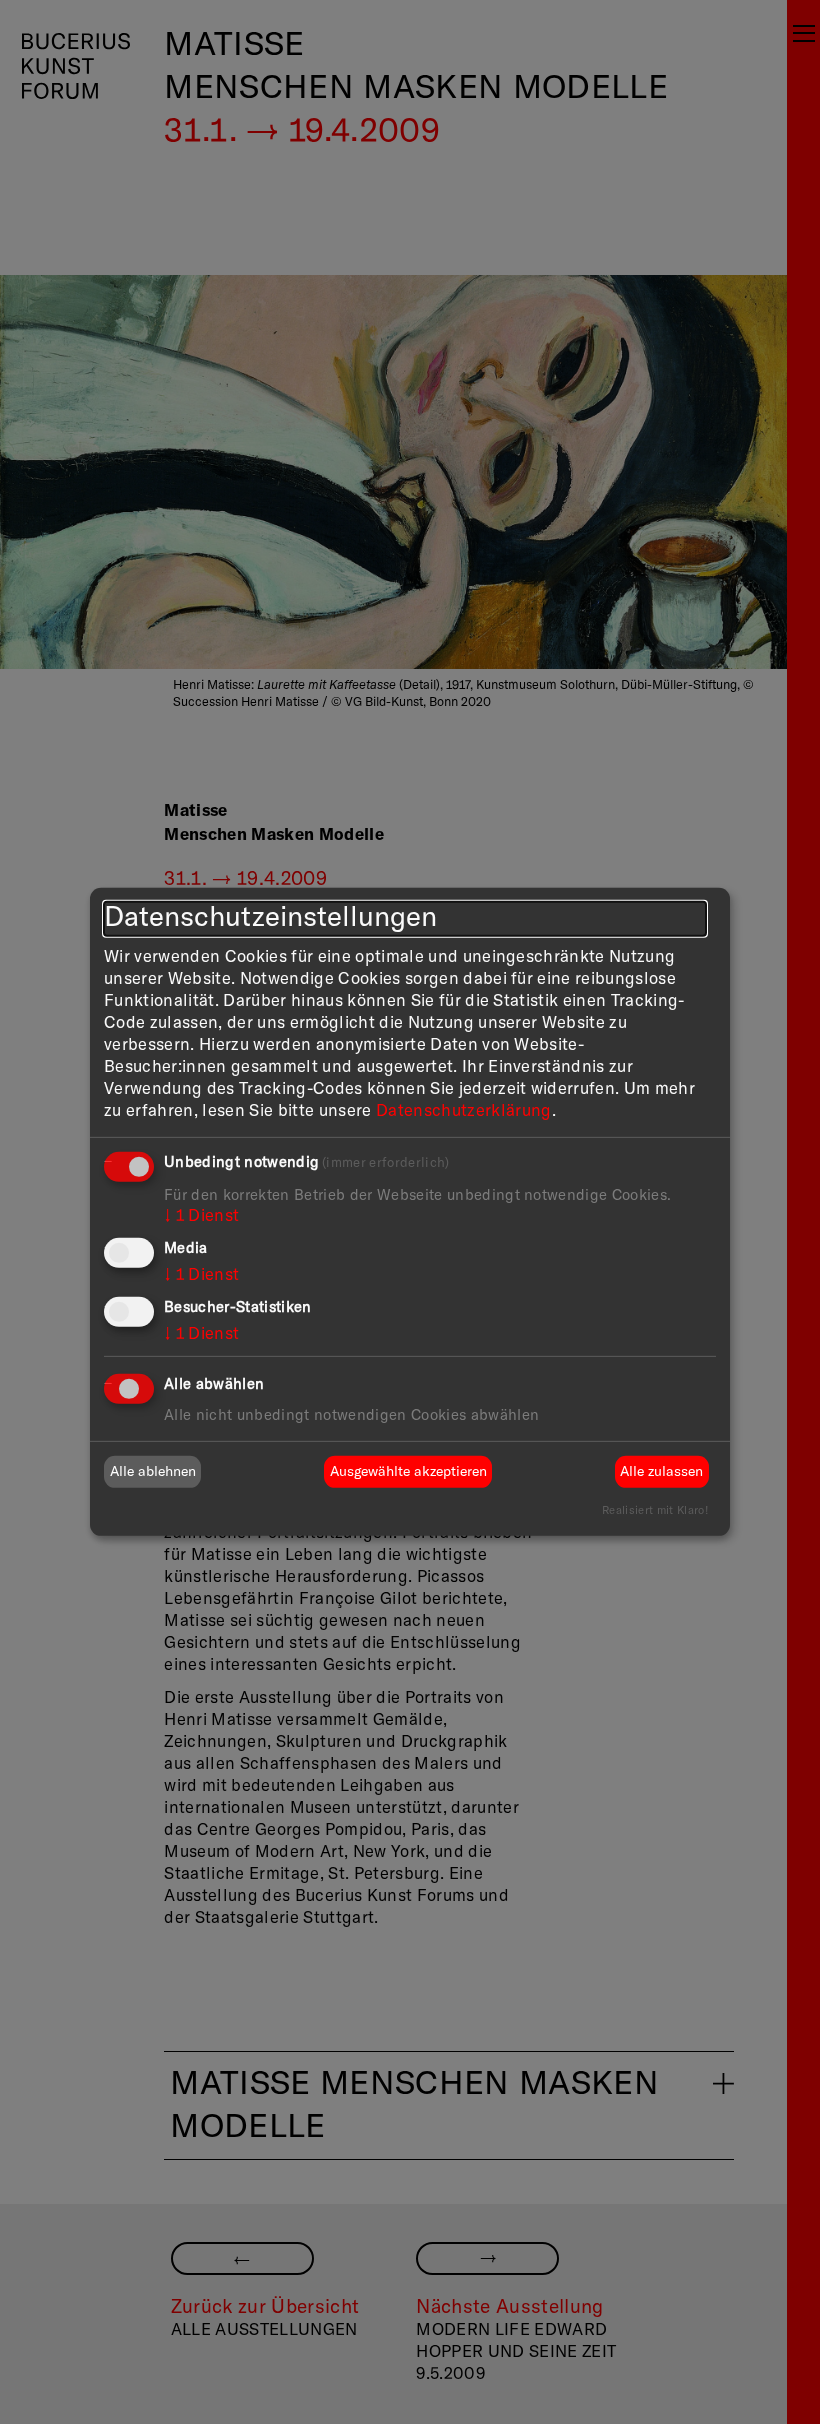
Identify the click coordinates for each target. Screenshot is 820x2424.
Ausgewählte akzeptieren (408, 1472)
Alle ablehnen (153, 1472)
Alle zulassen (661, 1472)
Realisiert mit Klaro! (655, 1510)
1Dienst (201, 1215)
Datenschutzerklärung (464, 1111)
